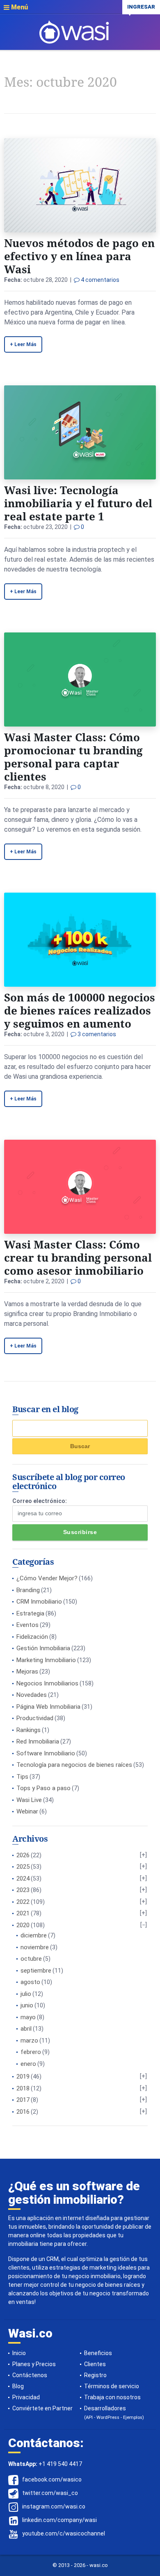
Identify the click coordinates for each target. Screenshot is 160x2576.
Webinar (27, 1811)
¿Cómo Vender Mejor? (47, 1578)
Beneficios (98, 2353)
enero (28, 2064)
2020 (23, 1925)
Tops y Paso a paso (43, 1788)
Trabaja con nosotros (112, 2397)
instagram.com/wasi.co (54, 2506)
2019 (23, 2077)
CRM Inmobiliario (39, 1602)
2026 (23, 1855)
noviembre (35, 1947)
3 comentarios (96, 1034)
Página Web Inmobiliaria (48, 1707)
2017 (23, 2100)
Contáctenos (30, 2375)
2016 (23, 2112)
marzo (29, 2041)
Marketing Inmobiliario (46, 1660)
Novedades (32, 1695)
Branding (28, 1590)
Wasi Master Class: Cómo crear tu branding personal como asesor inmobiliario (78, 1258)
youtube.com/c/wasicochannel (64, 2533)
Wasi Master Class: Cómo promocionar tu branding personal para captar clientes (73, 757)
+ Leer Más (23, 344)
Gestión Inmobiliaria (43, 1648)
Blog (18, 2386)
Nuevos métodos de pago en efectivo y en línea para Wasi (79, 256)
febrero (31, 2052)
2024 (23, 1879)
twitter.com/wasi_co (50, 2493)
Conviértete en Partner (42, 2408)
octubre (31, 1959)
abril (26, 2029)
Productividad (35, 1718)
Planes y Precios (34, 2364)
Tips (22, 1777)
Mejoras (27, 1672)
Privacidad (26, 2397)
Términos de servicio (112, 2386)
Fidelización (32, 1637)
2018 (23, 2088)
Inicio (19, 2353)
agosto (30, 1982)
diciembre (34, 1935)
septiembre (36, 1971)
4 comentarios (99, 280)
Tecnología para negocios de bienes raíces (74, 1765)
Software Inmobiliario (46, 1753)
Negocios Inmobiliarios (47, 1683)
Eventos (27, 1625)
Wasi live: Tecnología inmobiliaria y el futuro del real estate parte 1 (78, 503)
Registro (95, 2375)
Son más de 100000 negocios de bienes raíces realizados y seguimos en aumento (80, 1010)
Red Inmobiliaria (38, 1741)
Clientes (95, 2364)
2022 (23, 1902)
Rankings (29, 1730)
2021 (23, 1913)
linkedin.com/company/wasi (59, 2520)
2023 (23, 1890)
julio (26, 1994)
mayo (28, 2017)
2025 (23, 1867)
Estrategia (30, 1613)
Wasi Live (29, 1800)
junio (27, 2005)
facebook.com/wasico (52, 2479)
